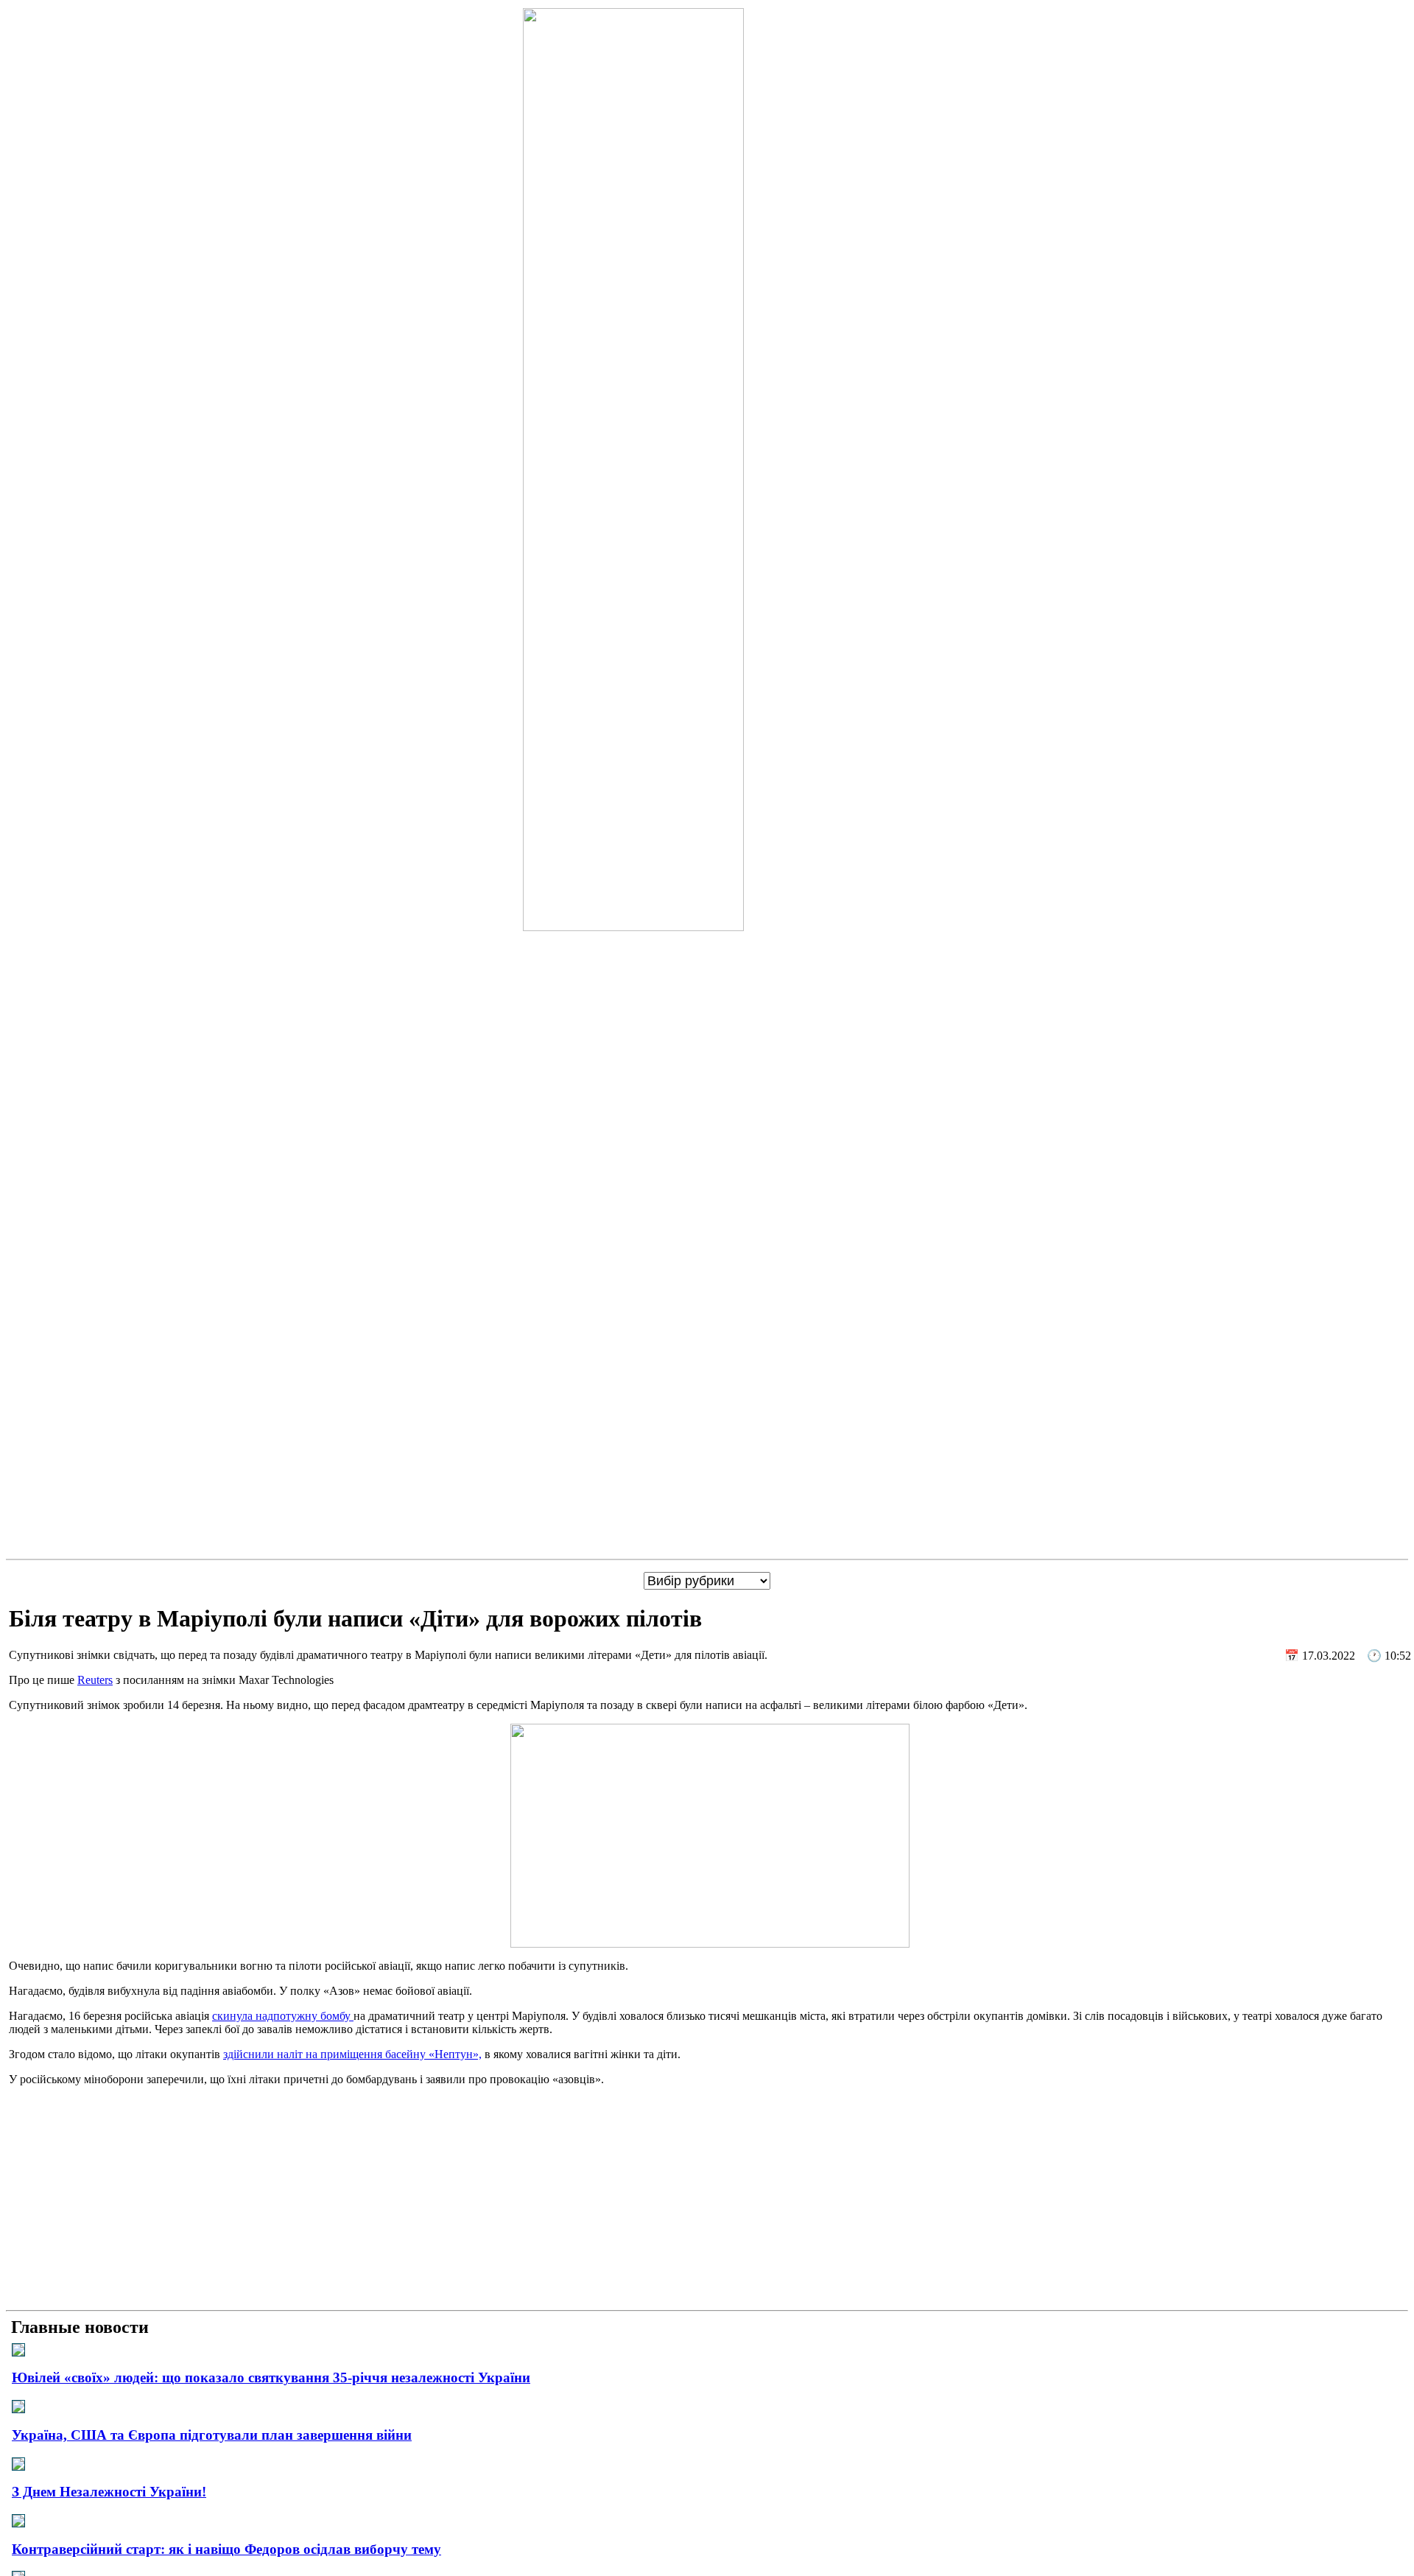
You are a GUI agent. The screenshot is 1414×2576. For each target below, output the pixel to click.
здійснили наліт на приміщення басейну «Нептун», (352, 2054)
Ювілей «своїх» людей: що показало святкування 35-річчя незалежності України (271, 2377)
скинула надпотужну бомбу (283, 2016)
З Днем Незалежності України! (109, 2492)
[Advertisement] (707, 2201)
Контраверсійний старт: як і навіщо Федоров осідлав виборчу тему (226, 2549)
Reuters (95, 1680)
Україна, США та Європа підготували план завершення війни (212, 2435)
